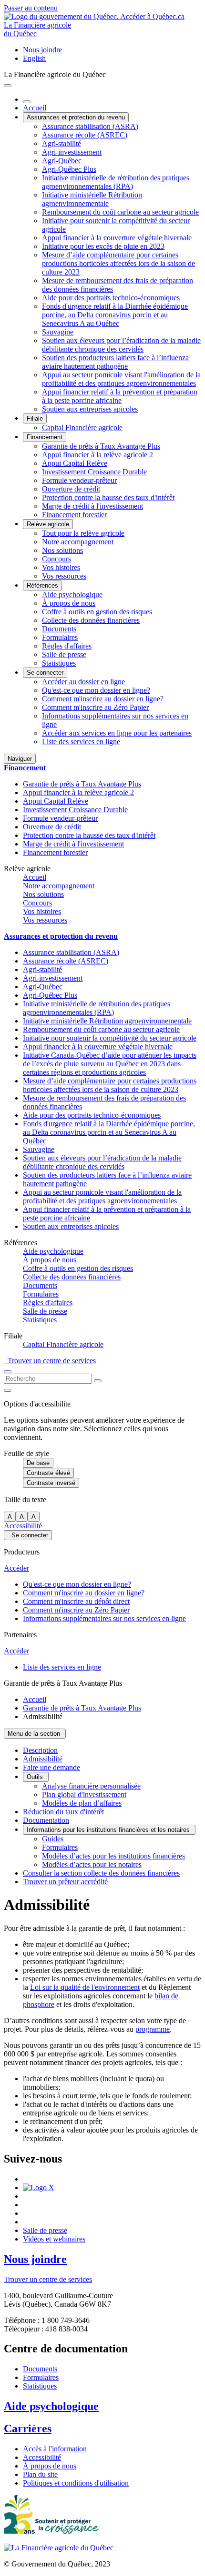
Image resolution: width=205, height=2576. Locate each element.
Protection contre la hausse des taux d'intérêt (108, 497)
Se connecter (45, 673)
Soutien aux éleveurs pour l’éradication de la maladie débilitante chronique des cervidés (121, 345)
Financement (45, 437)
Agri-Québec (62, 161)
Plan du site (40, 2474)
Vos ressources (64, 576)
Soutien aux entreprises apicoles (90, 409)
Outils (36, 1777)
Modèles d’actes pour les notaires (92, 1864)
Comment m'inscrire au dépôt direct (76, 1601)
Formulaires (60, 637)
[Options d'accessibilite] (8, 1390)
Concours (56, 559)
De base (38, 1463)
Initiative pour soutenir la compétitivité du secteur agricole (110, 1038)
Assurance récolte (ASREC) (85, 135)
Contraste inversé (51, 1483)
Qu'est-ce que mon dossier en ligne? (96, 690)
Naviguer (20, 759)
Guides (53, 1839)
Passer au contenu (31, 8)
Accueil (35, 108)
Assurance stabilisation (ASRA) (90, 126)
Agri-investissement (72, 152)
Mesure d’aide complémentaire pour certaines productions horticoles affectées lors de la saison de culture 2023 (118, 263)
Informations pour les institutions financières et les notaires (109, 1830)
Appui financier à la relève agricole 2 (97, 455)
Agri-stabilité (61, 143)
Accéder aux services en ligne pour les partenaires (117, 733)
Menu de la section (35, 1734)
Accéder (16, 1568)
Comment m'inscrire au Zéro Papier (95, 707)
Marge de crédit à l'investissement (92, 506)
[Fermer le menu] (27, 102)
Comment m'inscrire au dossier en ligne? (103, 699)
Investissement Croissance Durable (94, 472)
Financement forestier (74, 515)
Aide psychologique (72, 595)
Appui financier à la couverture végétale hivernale (117, 238)
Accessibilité (23, 1526)
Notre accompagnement (78, 542)
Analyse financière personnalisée (91, 1786)
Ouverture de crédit (71, 489)
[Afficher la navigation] (8, 86)
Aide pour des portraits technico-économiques (111, 298)
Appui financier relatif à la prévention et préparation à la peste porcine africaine (120, 396)
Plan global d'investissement (84, 1794)
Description (40, 1750)
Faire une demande (51, 1767)
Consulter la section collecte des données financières (101, 1873)
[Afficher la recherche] (8, 1372)
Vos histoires (61, 567)
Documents (59, 629)
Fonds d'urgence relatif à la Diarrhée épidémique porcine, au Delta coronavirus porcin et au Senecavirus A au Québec (115, 315)
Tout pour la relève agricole (83, 533)
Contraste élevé (48, 1473)
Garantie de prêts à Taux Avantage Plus (101, 446)
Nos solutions (62, 550)
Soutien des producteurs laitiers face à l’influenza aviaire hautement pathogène (115, 362)
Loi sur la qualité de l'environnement (85, 1987)
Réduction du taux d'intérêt (63, 1812)
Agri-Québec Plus (69, 169)
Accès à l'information (55, 2449)
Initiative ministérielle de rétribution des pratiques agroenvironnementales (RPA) (116, 182)
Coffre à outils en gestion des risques (97, 612)
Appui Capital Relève (75, 463)
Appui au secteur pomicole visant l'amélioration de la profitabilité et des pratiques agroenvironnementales (121, 379)
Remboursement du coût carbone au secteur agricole (120, 212)
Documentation (46, 1820)
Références (42, 585)
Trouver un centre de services (50, 1361)
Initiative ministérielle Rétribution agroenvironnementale (92, 199)
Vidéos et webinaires (54, 2239)
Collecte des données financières (91, 620)
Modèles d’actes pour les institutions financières (113, 1856)
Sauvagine (58, 332)
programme (153, 2029)
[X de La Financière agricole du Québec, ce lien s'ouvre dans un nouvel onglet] (39, 2188)
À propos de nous (69, 603)
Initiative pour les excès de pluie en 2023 (103, 246)
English (34, 58)
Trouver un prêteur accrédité (65, 1882)
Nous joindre (42, 50)
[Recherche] (98, 1381)
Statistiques (59, 663)
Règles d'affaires (67, 646)
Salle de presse (64, 654)
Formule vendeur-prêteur (79, 480)
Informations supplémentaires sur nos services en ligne (104, 1618)
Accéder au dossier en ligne (83, 682)
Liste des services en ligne (81, 742)
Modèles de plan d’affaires (82, 1803)
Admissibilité (43, 1759)
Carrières (28, 2429)
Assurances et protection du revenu (76, 117)
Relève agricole (48, 524)
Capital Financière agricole (82, 428)
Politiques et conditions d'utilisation (76, 2483)
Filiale (35, 418)
